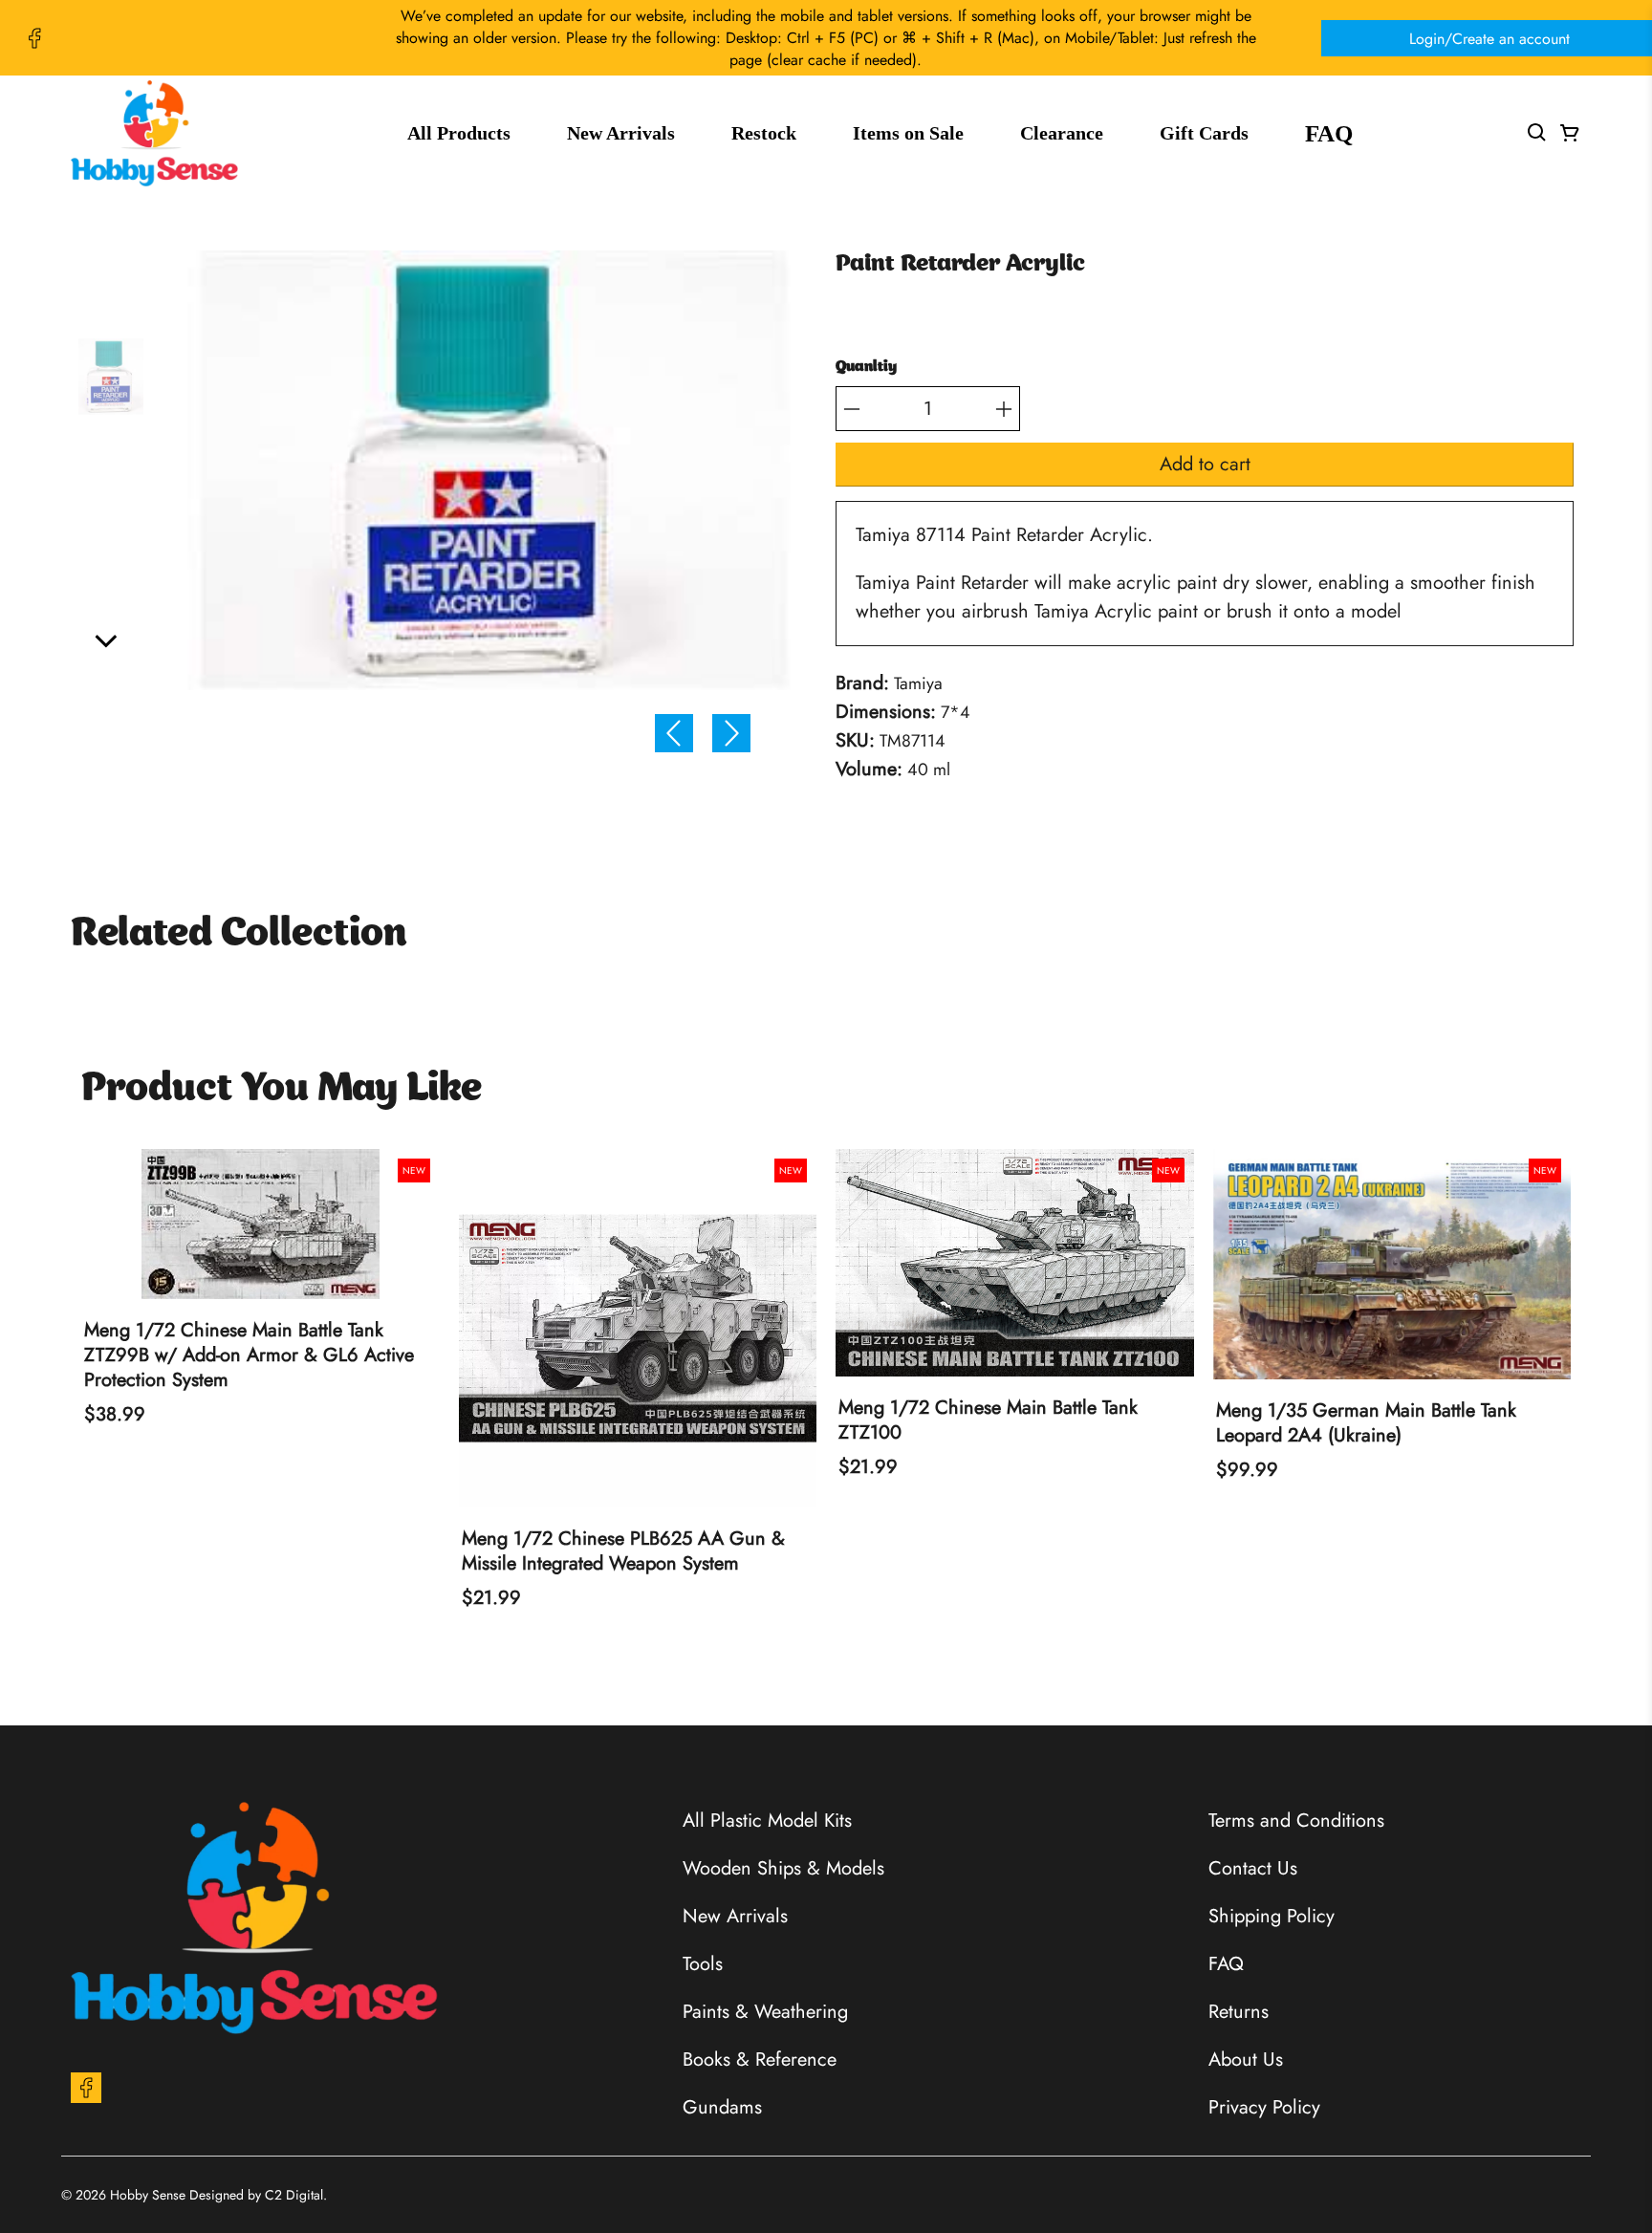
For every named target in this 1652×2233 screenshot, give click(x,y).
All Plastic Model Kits (767, 1821)
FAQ (1329, 133)
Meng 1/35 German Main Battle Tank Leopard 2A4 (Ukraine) (1366, 1423)
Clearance (1062, 133)
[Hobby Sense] (154, 133)
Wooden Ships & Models (783, 1868)
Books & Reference (760, 2060)
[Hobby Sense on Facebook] (34, 38)
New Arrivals (621, 133)
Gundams (722, 2107)
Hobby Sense (148, 2195)
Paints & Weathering (765, 2012)
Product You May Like (282, 1090)
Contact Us (1253, 1868)
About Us (1246, 2060)
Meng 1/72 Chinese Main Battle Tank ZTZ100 (988, 1420)
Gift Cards (1204, 133)
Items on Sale (908, 133)
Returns (1239, 2012)
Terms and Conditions (1296, 1821)
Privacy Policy (1264, 2107)
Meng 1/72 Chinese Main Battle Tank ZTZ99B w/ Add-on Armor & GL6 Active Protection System (249, 1355)
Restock (764, 133)
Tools (703, 1964)
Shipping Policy (1272, 1916)
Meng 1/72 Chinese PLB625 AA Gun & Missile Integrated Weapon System (623, 1551)
